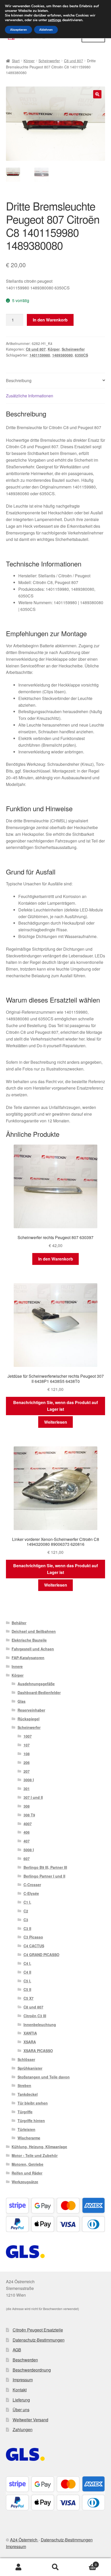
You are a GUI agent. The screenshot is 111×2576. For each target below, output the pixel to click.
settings (55, 20)
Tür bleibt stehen (33, 2103)
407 (27, 1841)
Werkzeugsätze (25, 2182)
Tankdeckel (28, 2094)
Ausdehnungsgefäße (36, 1684)
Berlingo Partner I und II (44, 1876)
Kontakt (20, 2390)
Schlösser (26, 2059)
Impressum (23, 2380)
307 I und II (33, 1797)
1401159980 (40, 355)
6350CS (81, 355)
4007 (28, 1824)
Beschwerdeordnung (32, 2370)
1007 (28, 1736)
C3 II (27, 1928)
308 (27, 1806)
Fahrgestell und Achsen (33, 1649)
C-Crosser (32, 1885)
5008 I (29, 1850)
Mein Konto (18, 2567)
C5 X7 (29, 1998)
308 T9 (29, 1815)
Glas (22, 1701)
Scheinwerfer (49, 61)
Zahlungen (23, 2429)
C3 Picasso (33, 1937)
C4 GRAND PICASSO (41, 1955)
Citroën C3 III (35, 2016)
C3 (26, 1920)
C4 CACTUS (34, 1946)
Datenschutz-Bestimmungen (39, 2340)
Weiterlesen (56, 1422)
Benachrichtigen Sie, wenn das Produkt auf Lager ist (55, 1406)
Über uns (21, 2410)
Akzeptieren (18, 30)
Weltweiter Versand (30, 2420)
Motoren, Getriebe (27, 2164)
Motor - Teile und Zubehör (35, 2155)
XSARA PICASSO (38, 2051)
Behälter (19, 1623)
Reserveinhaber (31, 1710)
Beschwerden (25, 2360)
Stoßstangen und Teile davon (44, 2077)
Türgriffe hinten (31, 2121)
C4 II (27, 1972)
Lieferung (21, 2400)
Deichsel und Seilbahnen (34, 1631)
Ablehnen (46, 30)
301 (27, 1789)
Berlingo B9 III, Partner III (45, 1867)
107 (27, 1745)
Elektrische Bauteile (29, 1640)
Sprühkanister (30, 2068)
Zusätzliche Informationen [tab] (30, 396)
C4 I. (27, 1963)
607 (27, 1858)
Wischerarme (29, 2138)
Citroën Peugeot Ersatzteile (38, 2330)
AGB (17, 2350)
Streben (24, 2085)
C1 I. (27, 1902)
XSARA (30, 2042)
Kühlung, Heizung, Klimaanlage (39, 2147)
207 (27, 1771)
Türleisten (26, 2129)
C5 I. (27, 1981)
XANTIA (30, 2033)
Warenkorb (85, 2563)
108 (27, 1754)
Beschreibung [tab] (19, 380)
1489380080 (62, 355)
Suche (55, 2567)
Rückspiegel (29, 1719)
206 (27, 1762)
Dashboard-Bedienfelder (39, 1692)
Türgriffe (25, 2112)
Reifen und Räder (27, 2173)
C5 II (27, 1989)
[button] (97, 94)
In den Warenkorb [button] (56, 1259)
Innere (17, 1666)
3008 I (29, 1780)
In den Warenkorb (50, 320)
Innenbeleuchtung (40, 2024)
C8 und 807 (74, 61)
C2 (26, 1911)
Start (16, 61)
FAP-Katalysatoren (28, 1658)
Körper (29, 61)
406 (27, 1832)
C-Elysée (31, 1893)
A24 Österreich (24, 2540)
